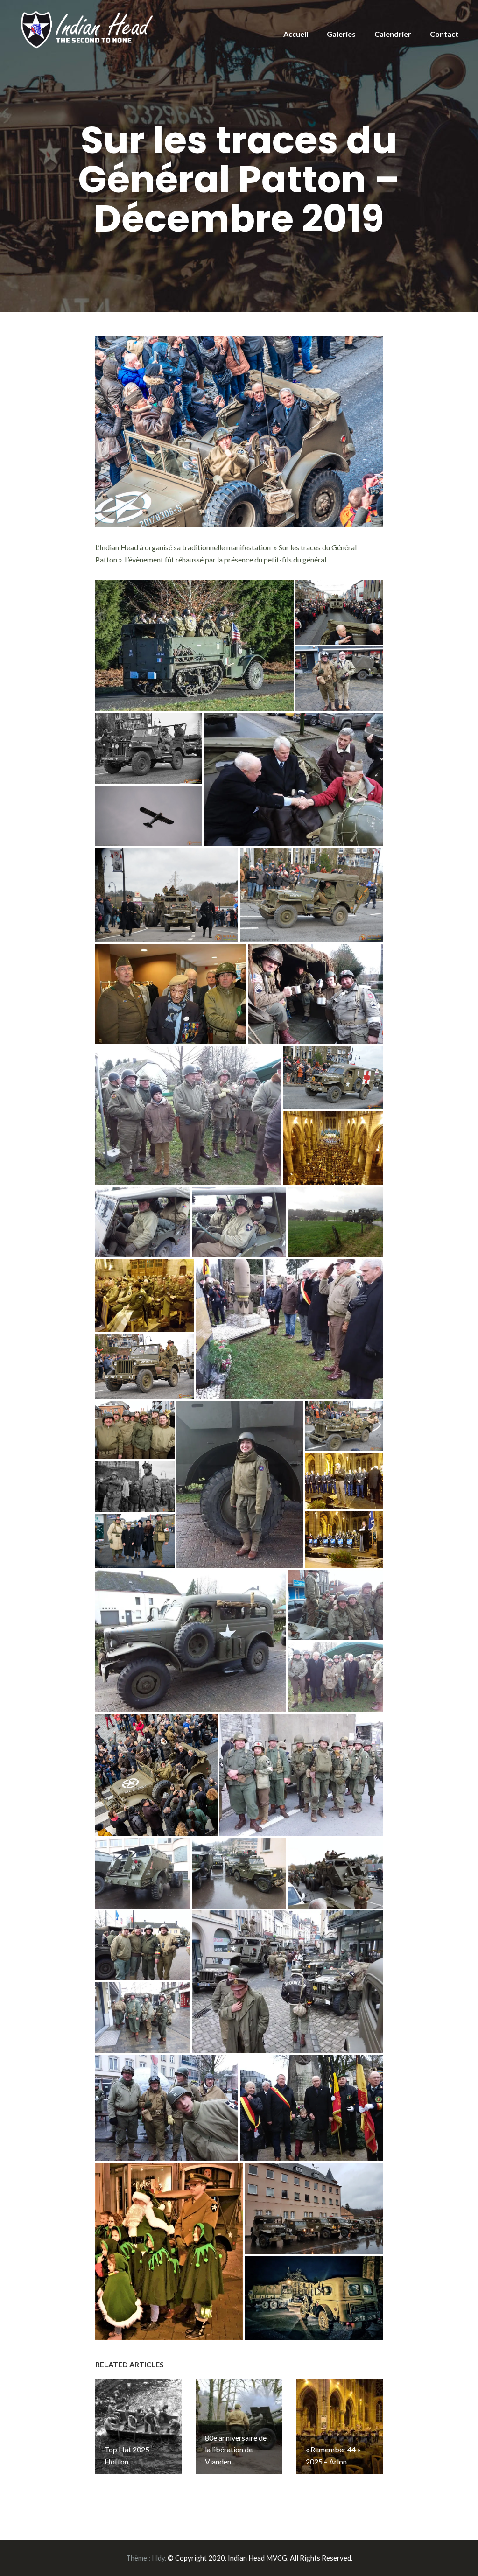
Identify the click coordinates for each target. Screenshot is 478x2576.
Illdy (158, 2558)
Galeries (341, 34)
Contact (444, 34)
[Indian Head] (88, 29)
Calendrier (393, 34)
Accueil (296, 34)
